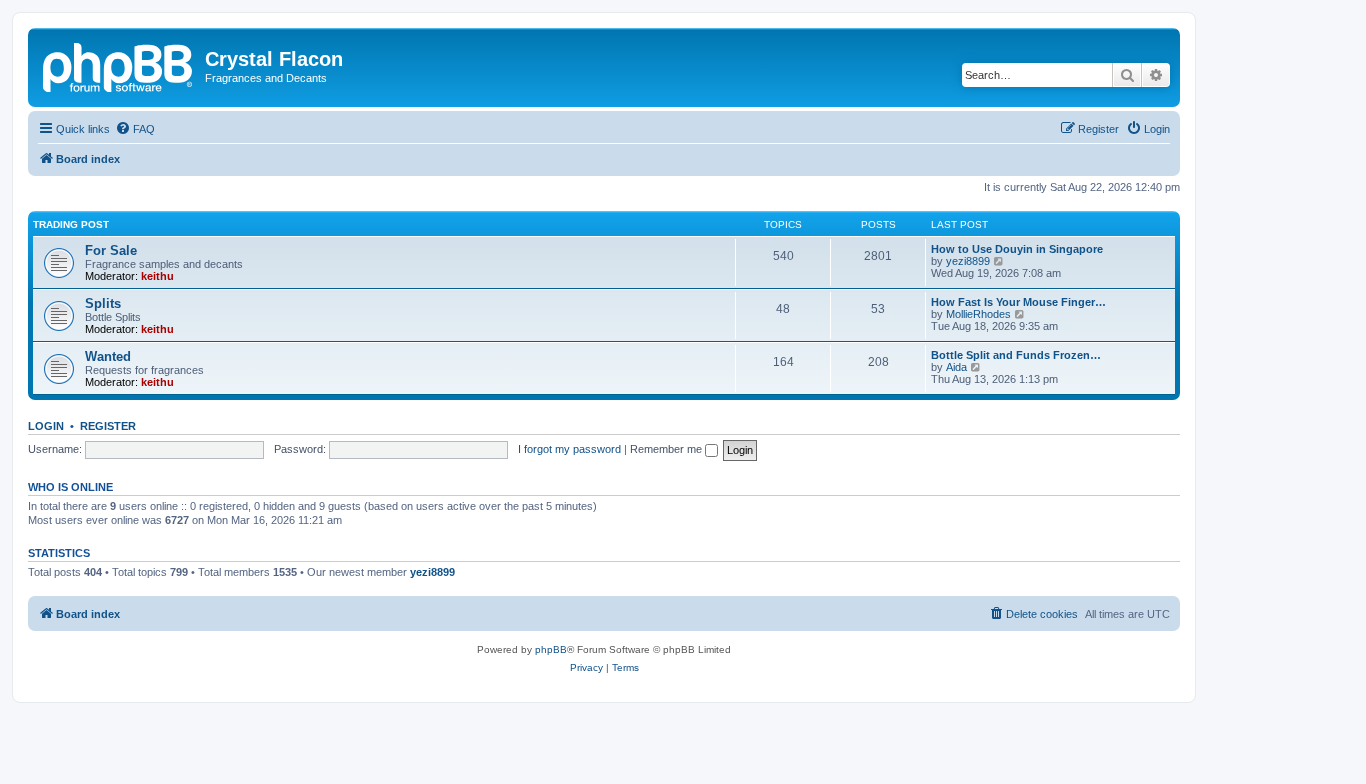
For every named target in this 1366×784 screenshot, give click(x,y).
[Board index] (119, 65)
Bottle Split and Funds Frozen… (1016, 355)
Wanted (108, 356)
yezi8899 (968, 261)
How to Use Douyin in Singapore (1017, 249)
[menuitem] (135, 129)
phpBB (551, 649)
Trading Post (71, 224)
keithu (157, 276)
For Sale (111, 250)
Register (108, 426)
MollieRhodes (978, 314)
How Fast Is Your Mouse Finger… (1018, 302)
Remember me (667, 449)
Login (46, 426)
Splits (103, 303)
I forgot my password (569, 449)
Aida (956, 367)
